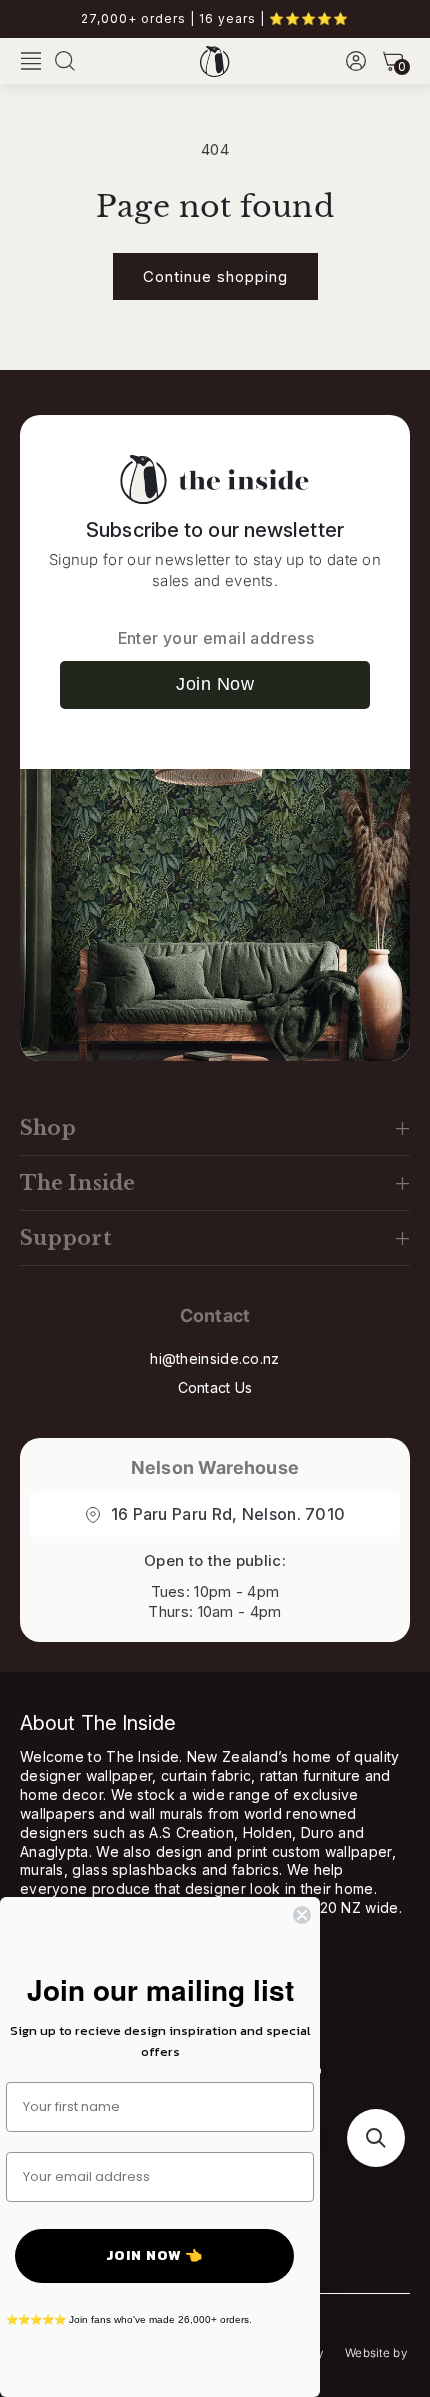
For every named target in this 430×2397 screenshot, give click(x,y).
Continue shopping (215, 276)
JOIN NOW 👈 (154, 2255)
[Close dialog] (302, 1915)
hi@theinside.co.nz (214, 1358)
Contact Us (215, 1387)
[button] (31, 61)
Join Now (215, 684)
